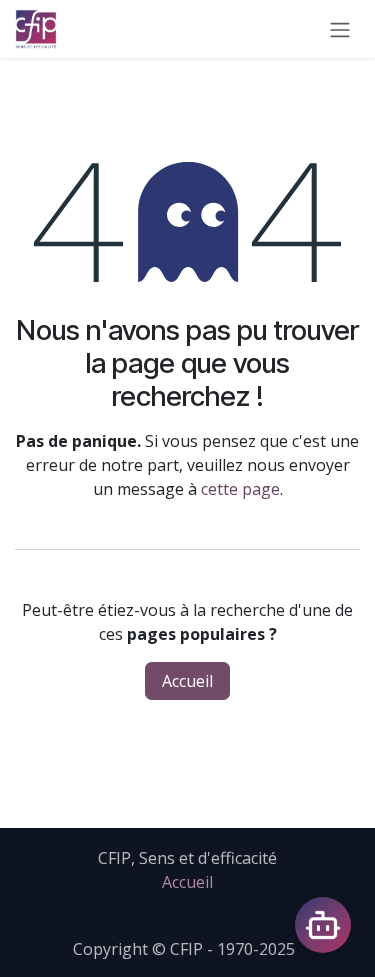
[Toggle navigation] (340, 29)
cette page (240, 489)
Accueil (187, 681)
